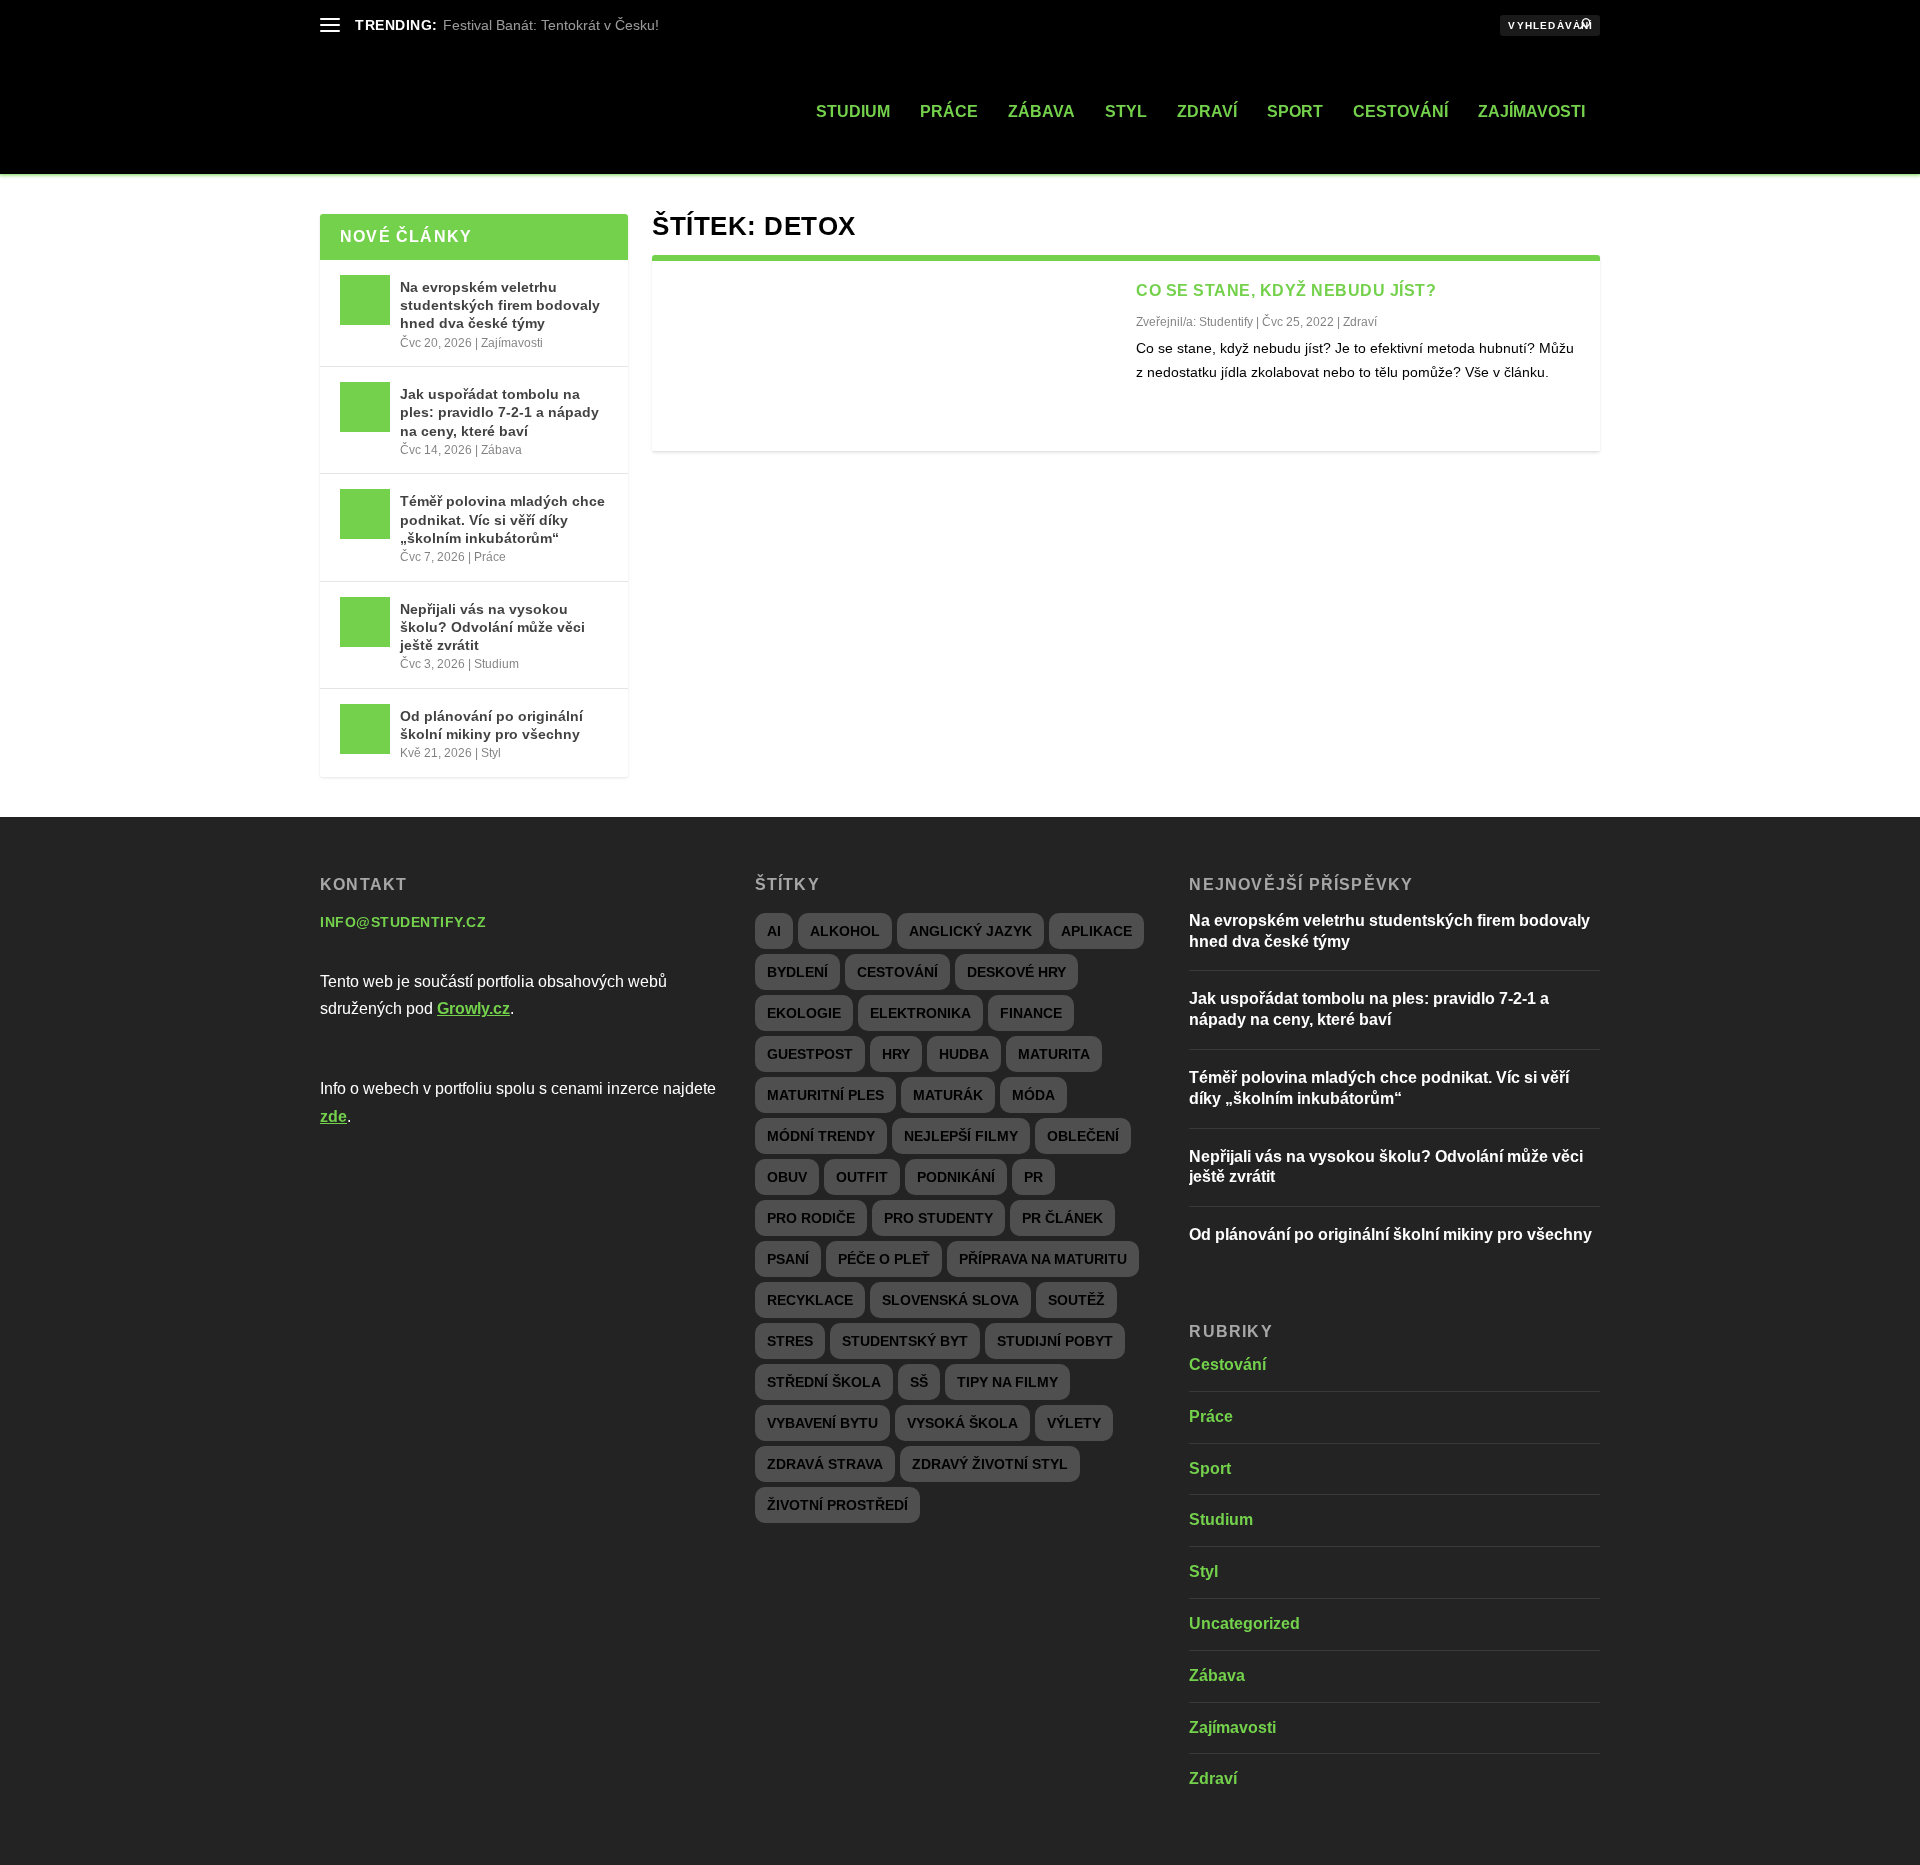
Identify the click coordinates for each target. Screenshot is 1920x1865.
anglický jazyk (970, 931)
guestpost (810, 1054)
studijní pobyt (1055, 1341)
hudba (964, 1054)
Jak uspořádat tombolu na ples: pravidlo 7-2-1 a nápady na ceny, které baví (499, 412)
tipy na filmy (1007, 1382)
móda (1033, 1095)
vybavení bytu (822, 1423)
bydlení (797, 972)
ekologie (804, 1013)
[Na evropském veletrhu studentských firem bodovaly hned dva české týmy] (365, 300)
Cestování (1400, 112)
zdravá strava (825, 1464)
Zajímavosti (1531, 112)
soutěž (1076, 1300)
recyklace (810, 1300)
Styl (1126, 112)
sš (919, 1382)
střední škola (824, 1382)
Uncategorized (1244, 1623)
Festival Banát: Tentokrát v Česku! (551, 25)
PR (1033, 1177)
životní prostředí (837, 1505)
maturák (948, 1095)
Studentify (1226, 322)
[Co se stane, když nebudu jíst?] (894, 356)
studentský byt (905, 1341)
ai (774, 931)
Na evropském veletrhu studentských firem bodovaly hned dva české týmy (500, 305)
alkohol (845, 931)
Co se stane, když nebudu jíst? (1286, 290)
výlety (1074, 1423)
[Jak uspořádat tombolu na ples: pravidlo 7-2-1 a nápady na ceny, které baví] (365, 407)
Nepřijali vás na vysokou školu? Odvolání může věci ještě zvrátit (492, 627)
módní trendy (821, 1136)
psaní (788, 1259)
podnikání (956, 1177)
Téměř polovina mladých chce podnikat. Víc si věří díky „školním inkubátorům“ (502, 519)
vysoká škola (962, 1423)
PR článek (1062, 1218)
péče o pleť (884, 1259)
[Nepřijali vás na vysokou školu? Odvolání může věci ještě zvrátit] (365, 622)
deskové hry (1016, 972)
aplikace (1096, 931)
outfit (862, 1177)
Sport (1295, 112)
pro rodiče (811, 1218)
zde (333, 1116)
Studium (853, 112)
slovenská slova (950, 1300)
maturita (1054, 1054)
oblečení (1083, 1136)
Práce (949, 112)
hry (896, 1054)
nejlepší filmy (961, 1136)
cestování (897, 972)
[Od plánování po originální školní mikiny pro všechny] (365, 729)
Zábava (1041, 112)
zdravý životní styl (990, 1464)
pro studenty (938, 1218)
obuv (787, 1177)
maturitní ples (825, 1095)
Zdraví (1207, 112)
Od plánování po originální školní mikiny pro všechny (491, 725)
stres (790, 1341)
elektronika (920, 1013)
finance (1031, 1013)
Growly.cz (473, 1008)
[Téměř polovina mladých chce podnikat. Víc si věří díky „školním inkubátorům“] (365, 514)
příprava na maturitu (1043, 1259)
